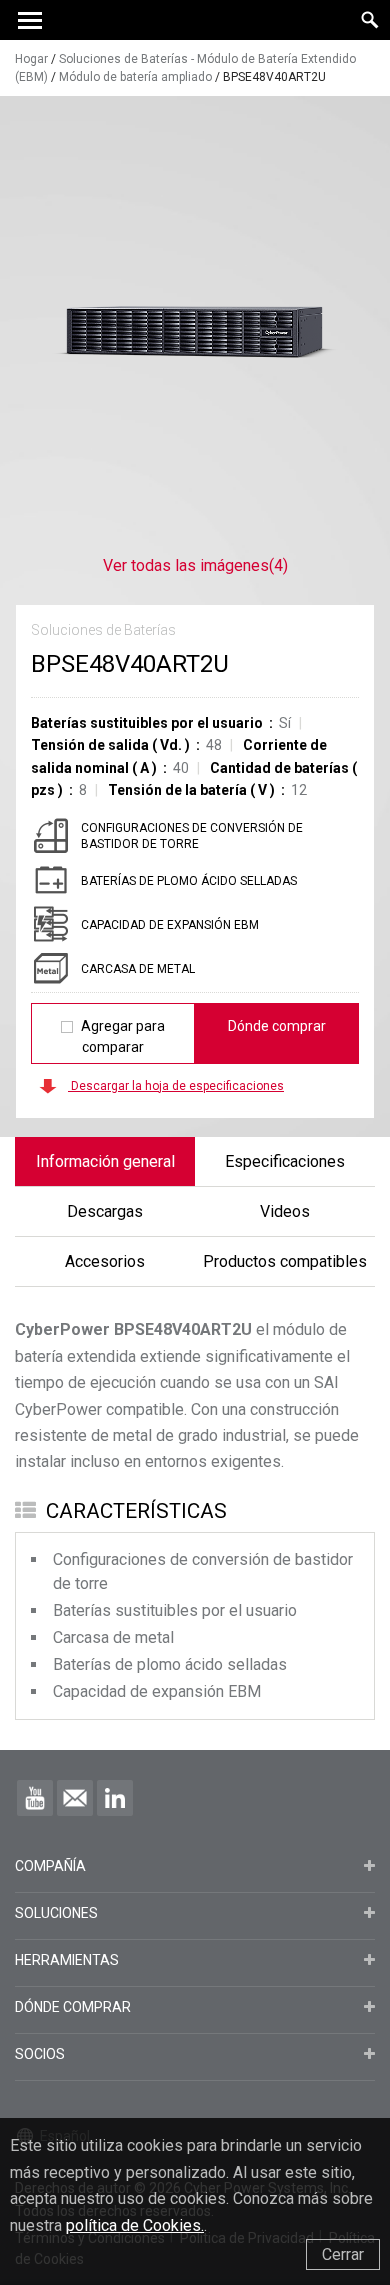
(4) (195, 565)
